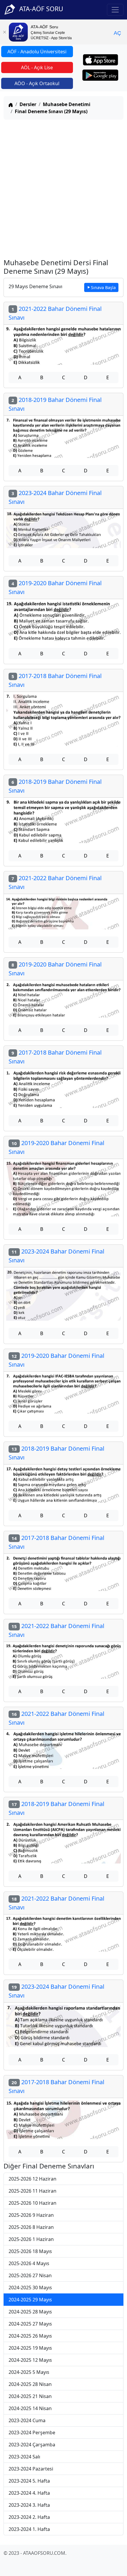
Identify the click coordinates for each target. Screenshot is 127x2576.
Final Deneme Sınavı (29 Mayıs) (51, 111)
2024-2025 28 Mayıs (30, 2312)
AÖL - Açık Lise (37, 67)
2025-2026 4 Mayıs (29, 2263)
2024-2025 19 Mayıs (30, 2348)
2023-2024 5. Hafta (29, 2481)
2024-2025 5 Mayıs (29, 2372)
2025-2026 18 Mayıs (30, 2251)
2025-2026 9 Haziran (31, 2215)
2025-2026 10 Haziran (32, 2203)
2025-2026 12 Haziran (32, 2179)
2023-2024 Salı (24, 2457)
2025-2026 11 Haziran (32, 2191)
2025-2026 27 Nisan (30, 2275)
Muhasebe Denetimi (67, 104)
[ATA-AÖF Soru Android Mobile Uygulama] (100, 75)
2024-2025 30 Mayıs (30, 2288)
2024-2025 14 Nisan (30, 2408)
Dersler (28, 104)
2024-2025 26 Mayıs (30, 2336)
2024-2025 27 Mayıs (30, 2324)
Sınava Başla (103, 287)
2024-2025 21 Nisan (30, 2396)
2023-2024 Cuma (27, 2420)
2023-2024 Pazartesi (31, 2469)
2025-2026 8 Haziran (31, 2227)
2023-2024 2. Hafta (29, 2517)
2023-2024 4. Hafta (29, 2493)
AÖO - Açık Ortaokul (37, 83)
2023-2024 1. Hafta (29, 2529)
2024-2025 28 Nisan (30, 2384)
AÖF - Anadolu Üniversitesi (37, 52)
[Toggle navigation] (115, 10)
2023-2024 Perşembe (32, 2432)
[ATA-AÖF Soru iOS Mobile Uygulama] (101, 60)
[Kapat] (4, 32)
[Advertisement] (63, 188)
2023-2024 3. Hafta (29, 2505)
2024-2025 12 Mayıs (30, 2360)
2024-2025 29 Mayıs (30, 2300)
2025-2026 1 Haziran (31, 2239)
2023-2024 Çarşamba (32, 2445)
